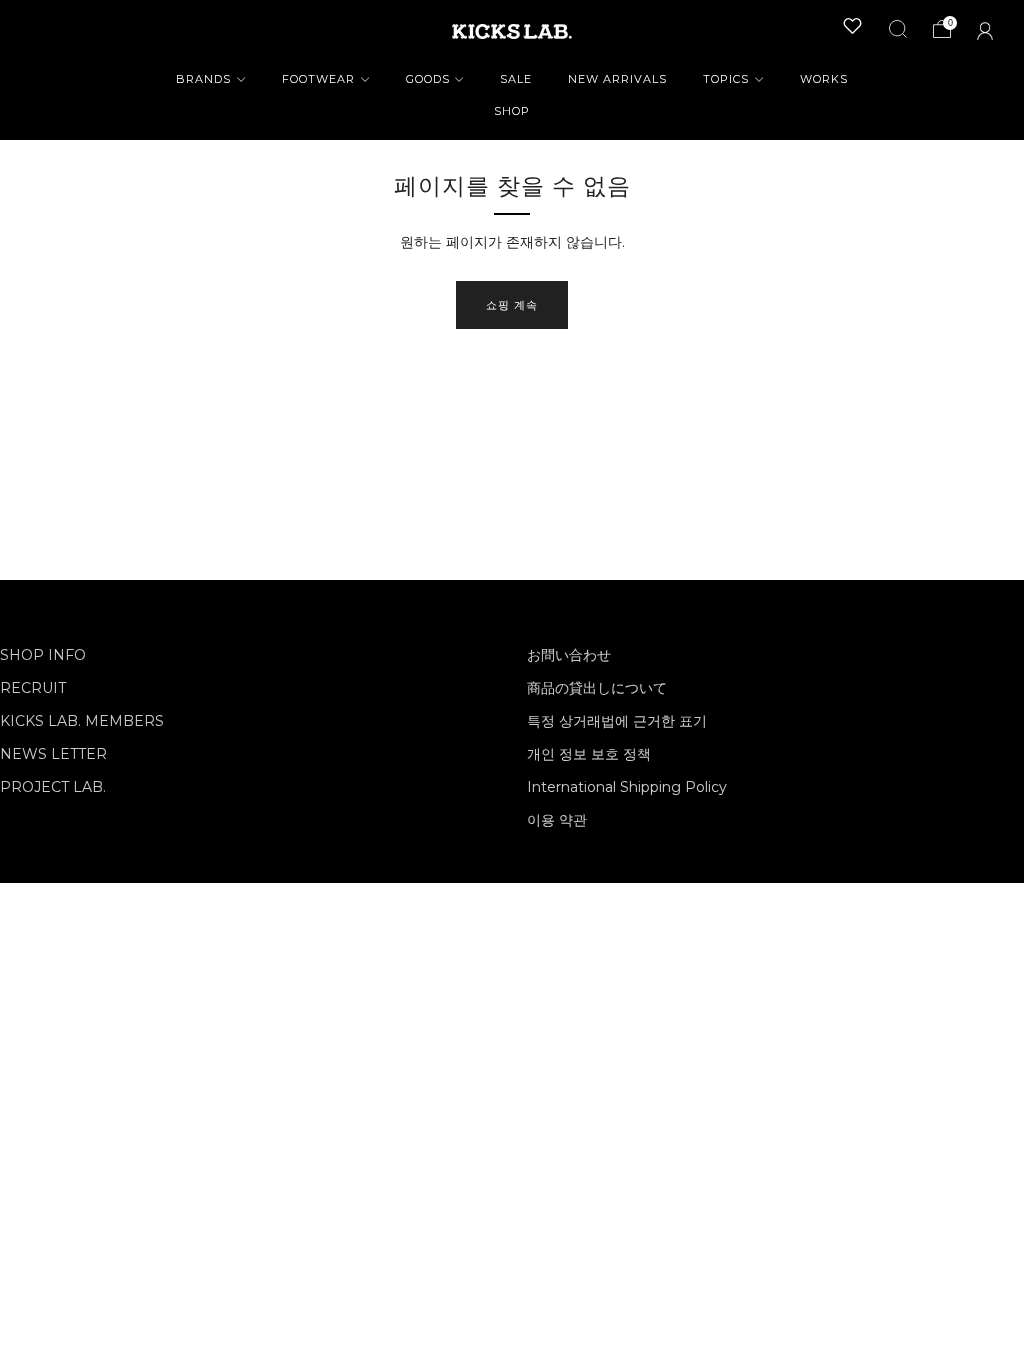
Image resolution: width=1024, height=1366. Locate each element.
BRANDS (203, 79)
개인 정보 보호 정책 (589, 754)
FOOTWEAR (318, 79)
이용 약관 (557, 820)
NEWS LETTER (53, 754)
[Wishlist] (853, 26)
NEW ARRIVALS (617, 79)
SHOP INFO (43, 655)
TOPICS (726, 79)
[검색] (898, 29)
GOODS (428, 79)
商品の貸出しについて (597, 688)
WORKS (824, 79)
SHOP (512, 111)
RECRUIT (33, 688)
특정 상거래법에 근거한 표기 (617, 721)
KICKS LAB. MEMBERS (82, 721)
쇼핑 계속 (512, 305)
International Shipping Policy (627, 787)
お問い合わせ (569, 655)
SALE (516, 79)
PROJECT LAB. (53, 787)
